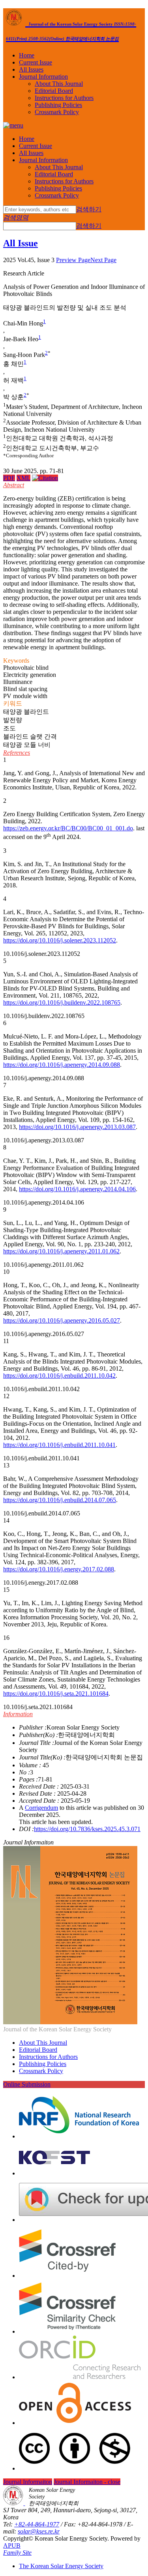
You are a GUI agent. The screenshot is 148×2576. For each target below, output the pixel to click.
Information (18, 1714)
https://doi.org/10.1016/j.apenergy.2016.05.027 (62, 1320)
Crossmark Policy (57, 112)
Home (27, 55)
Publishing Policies (58, 105)
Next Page (103, 260)
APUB (12, 2546)
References (17, 753)
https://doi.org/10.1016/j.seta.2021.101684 (56, 1694)
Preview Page (73, 260)
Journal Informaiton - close (87, 2482)
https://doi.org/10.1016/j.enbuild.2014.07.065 (60, 1500)
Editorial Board (54, 91)
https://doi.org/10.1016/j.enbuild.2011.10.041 (59, 1445)
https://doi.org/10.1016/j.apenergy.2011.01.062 (61, 1251)
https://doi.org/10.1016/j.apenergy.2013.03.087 (77, 1127)
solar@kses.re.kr (39, 2531)
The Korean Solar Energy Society (61, 2566)
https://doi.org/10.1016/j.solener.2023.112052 (60, 940)
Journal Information (43, 77)
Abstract (14, 485)
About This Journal (59, 84)
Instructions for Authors (64, 98)
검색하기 (89, 209)
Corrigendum (41, 1808)
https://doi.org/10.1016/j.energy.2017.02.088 (59, 1569)
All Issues (31, 69)
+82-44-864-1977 (37, 2524)
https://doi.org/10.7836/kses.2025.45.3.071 (87, 1829)
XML (23, 478)
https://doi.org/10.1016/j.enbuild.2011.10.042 (59, 1376)
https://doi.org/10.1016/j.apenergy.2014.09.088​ (62, 1065)
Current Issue (36, 62)
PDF (9, 478)
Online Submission (27, 2084)
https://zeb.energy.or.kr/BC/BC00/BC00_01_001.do (68, 828)
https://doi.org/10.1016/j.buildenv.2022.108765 (62, 1002)
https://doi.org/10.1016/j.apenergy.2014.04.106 (77, 1189)
